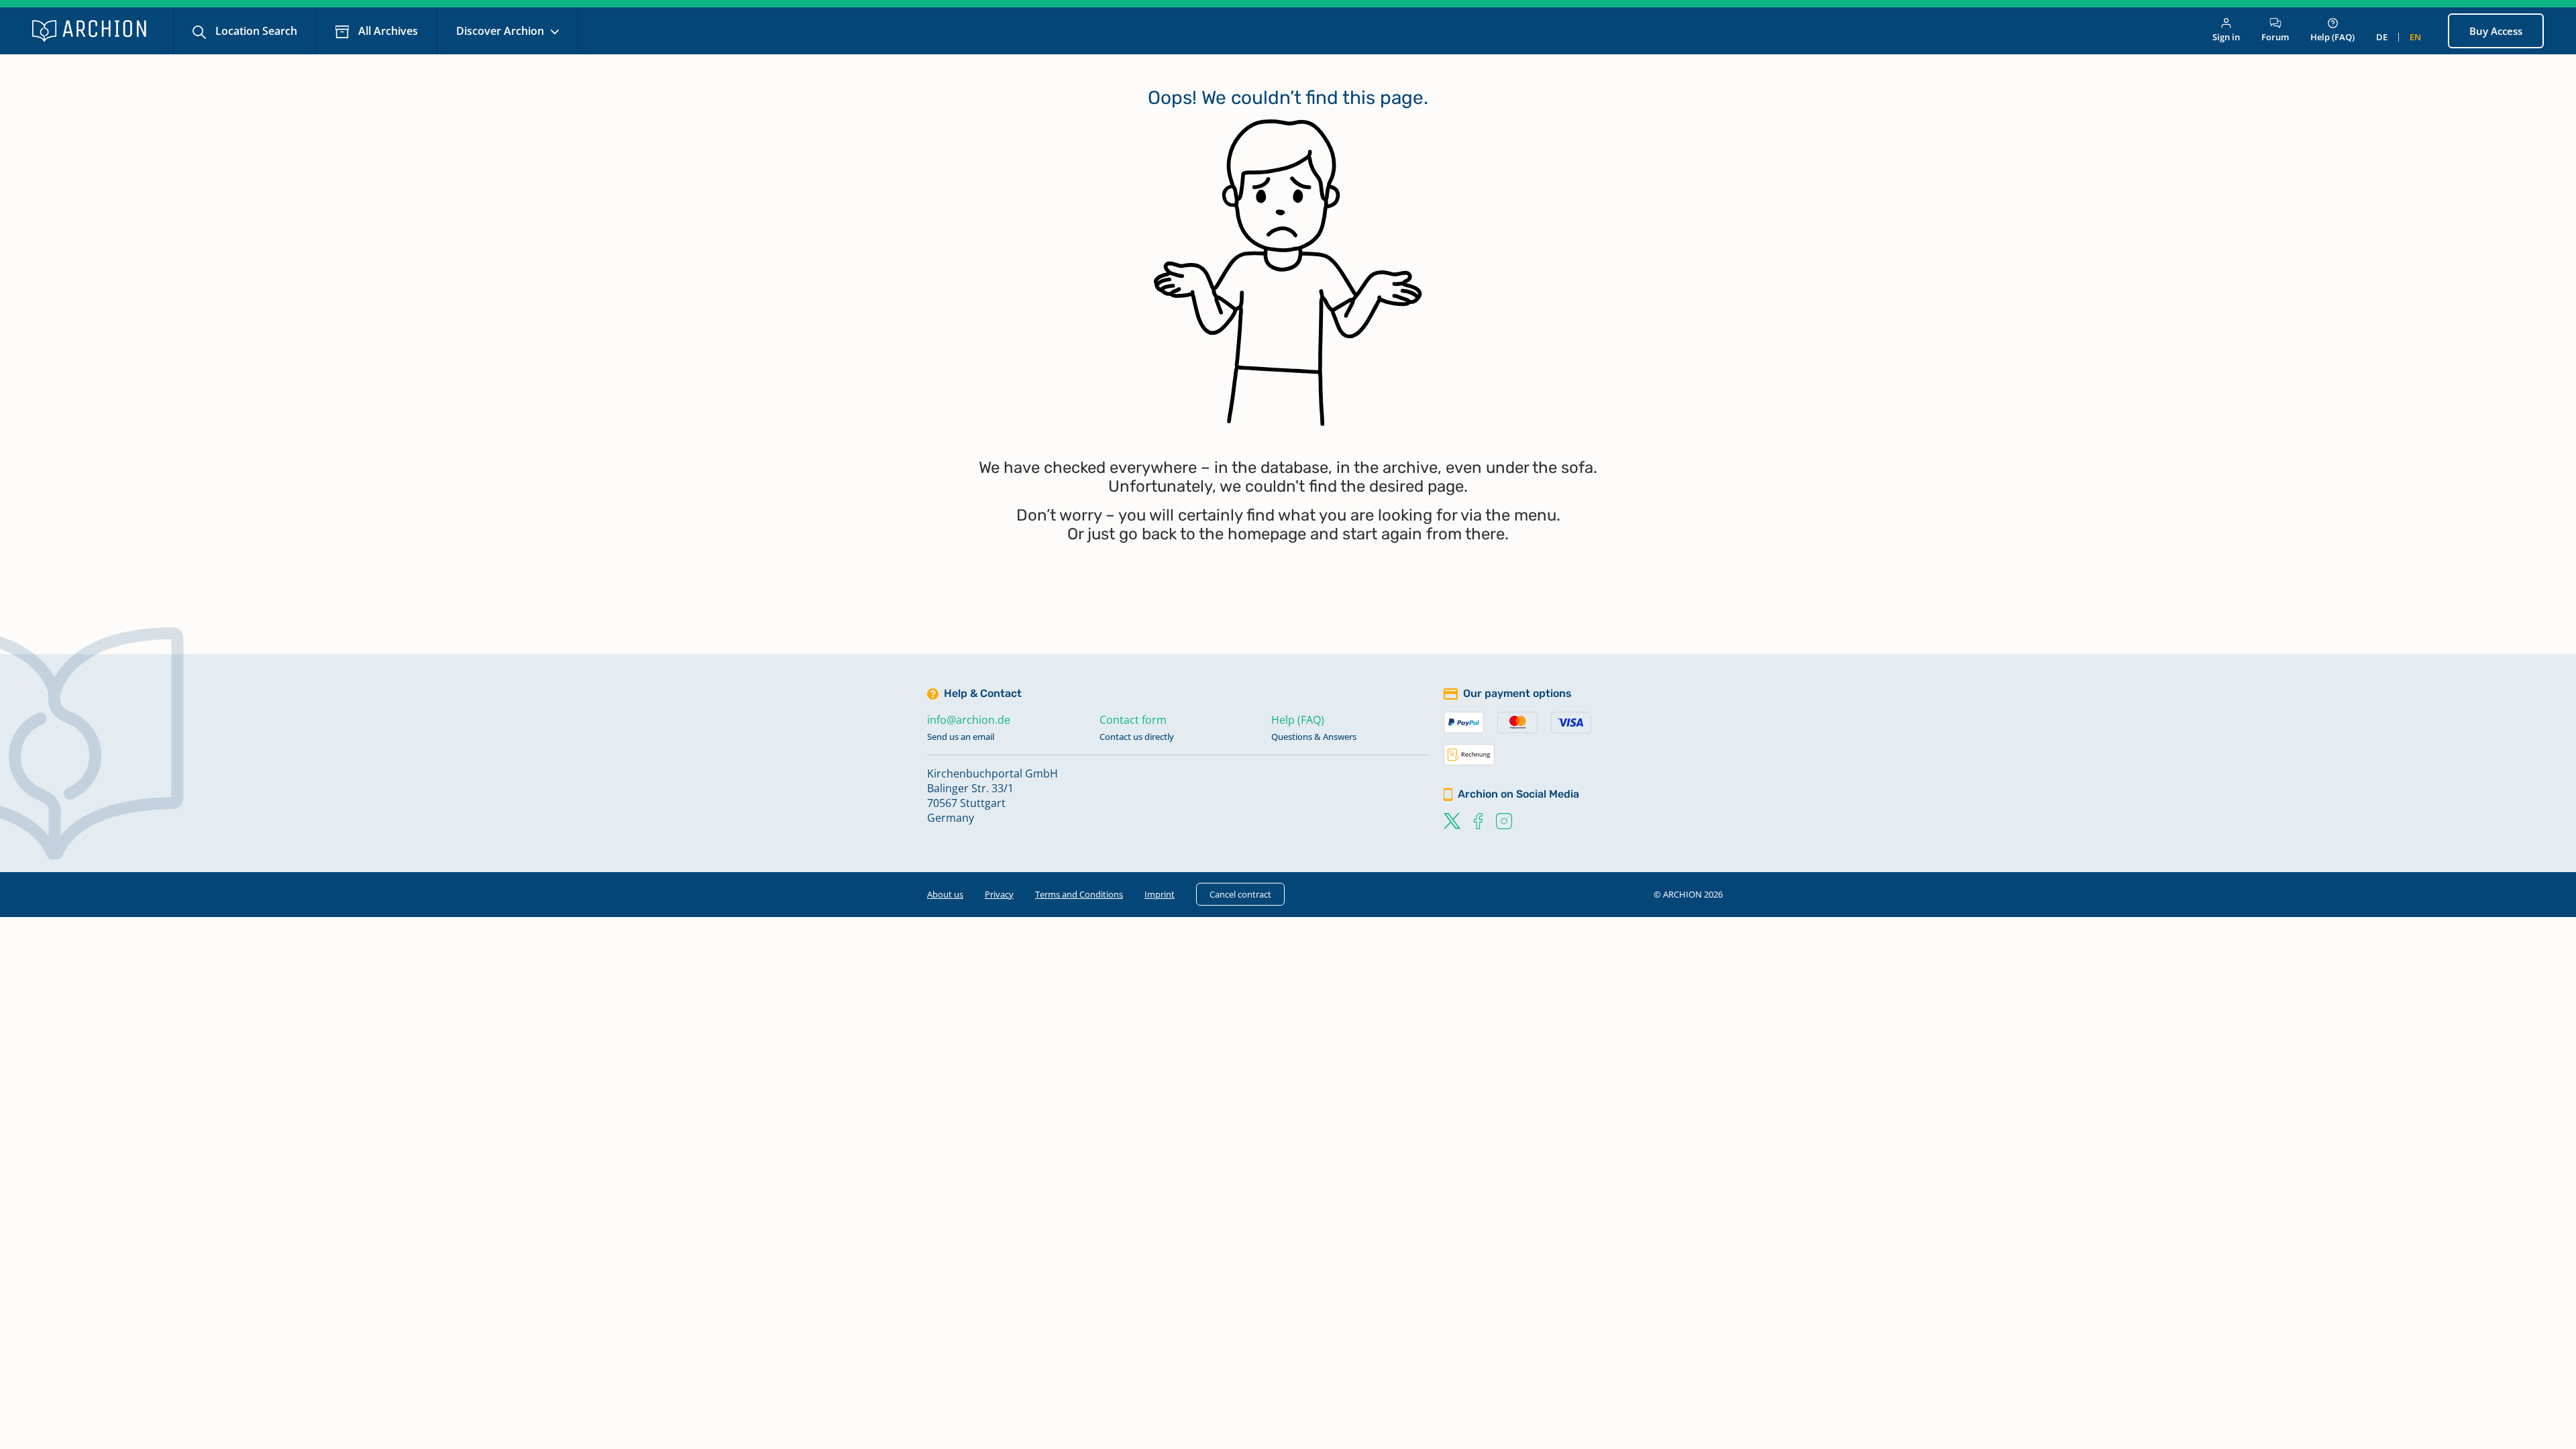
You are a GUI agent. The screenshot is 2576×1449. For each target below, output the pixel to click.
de (2382, 37)
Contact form (1133, 720)
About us (945, 894)
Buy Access (2496, 31)
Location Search (255, 31)
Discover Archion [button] (501, 31)
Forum (2275, 37)
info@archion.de (969, 720)
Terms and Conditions (1079, 894)
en (2415, 37)
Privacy (999, 894)
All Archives (387, 31)
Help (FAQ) (2332, 37)
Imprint (1160, 894)
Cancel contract (1240, 894)
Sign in (2226, 37)
